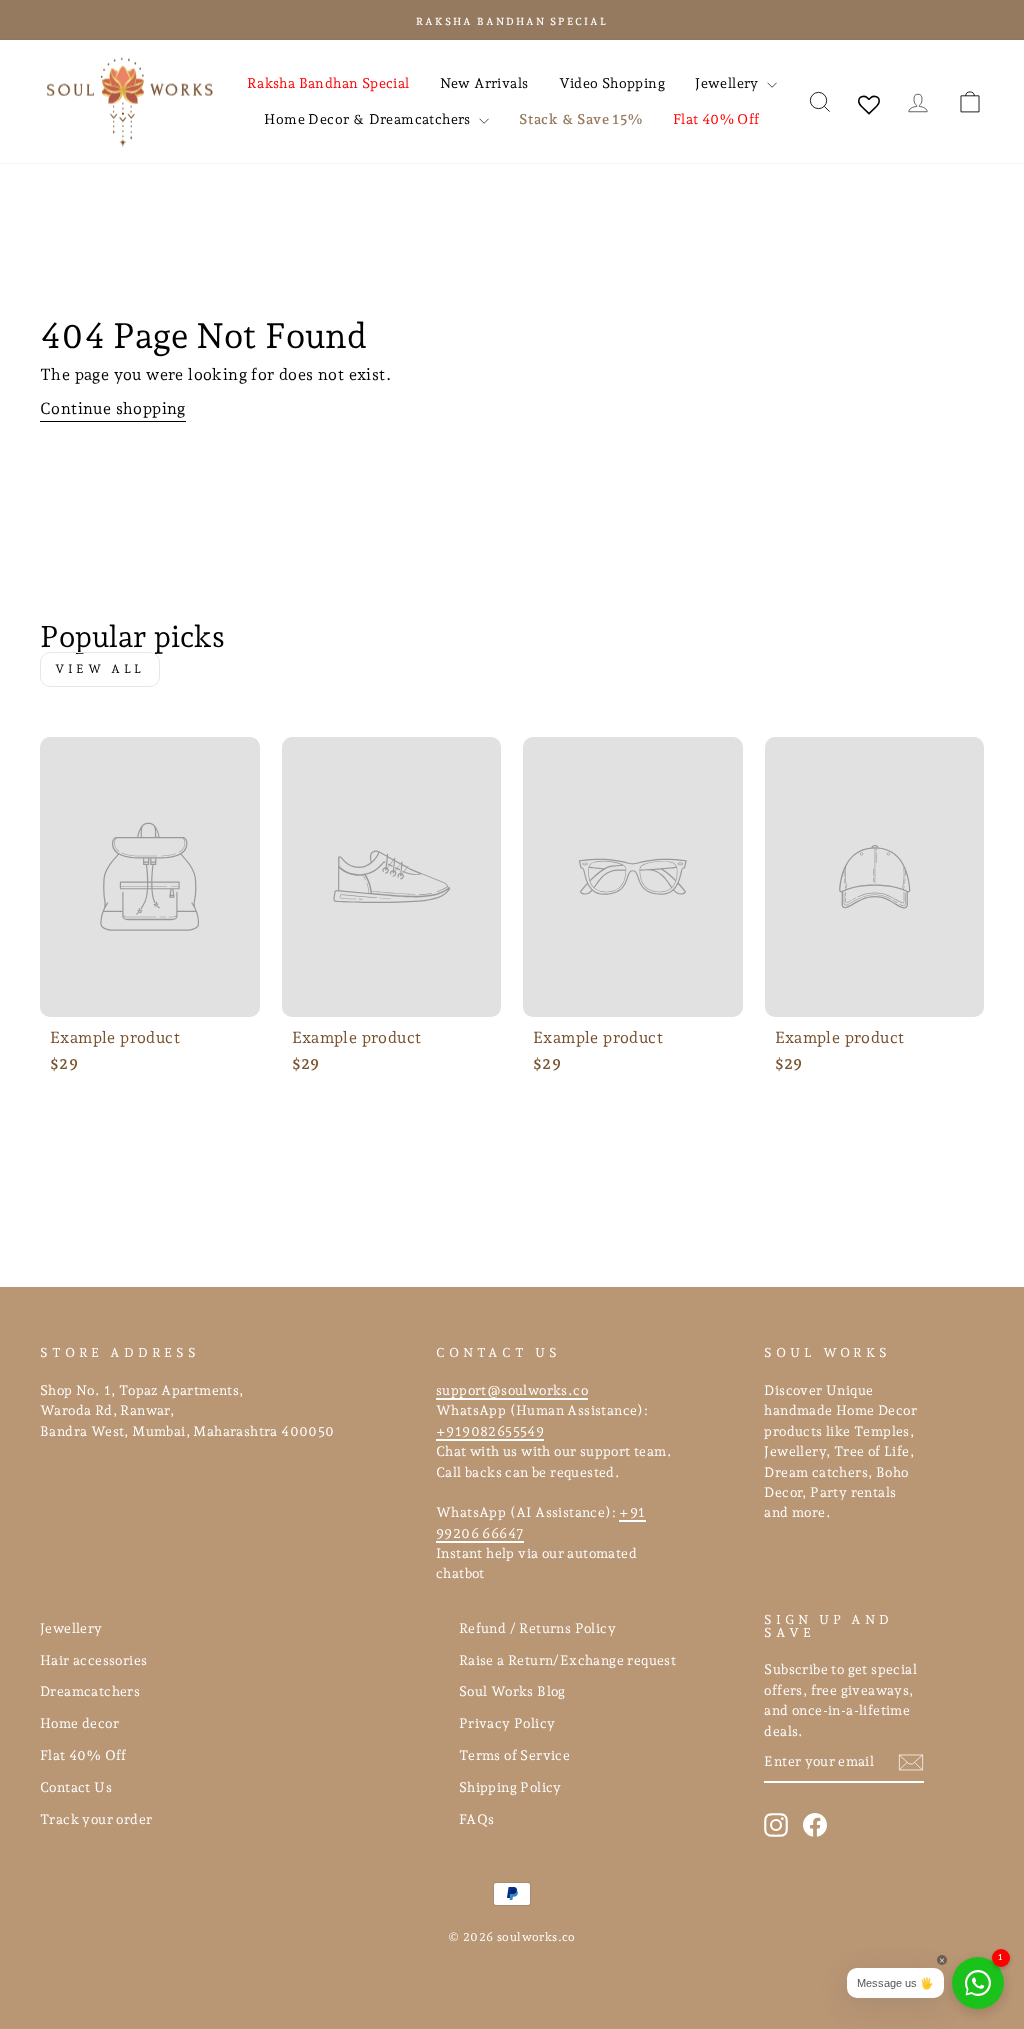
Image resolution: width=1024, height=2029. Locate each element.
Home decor (79, 1723)
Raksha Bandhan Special (328, 83)
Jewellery (728, 83)
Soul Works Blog (512, 1691)
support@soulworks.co (512, 1390)
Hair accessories (93, 1660)
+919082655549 (490, 1431)
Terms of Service (514, 1755)
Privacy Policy (507, 1723)
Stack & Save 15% (580, 119)
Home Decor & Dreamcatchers (369, 119)
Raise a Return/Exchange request (567, 1660)
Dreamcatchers (90, 1691)
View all (100, 669)
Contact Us (76, 1787)
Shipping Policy (510, 1787)
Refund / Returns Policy (537, 1628)
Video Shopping (612, 83)
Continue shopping (113, 408)
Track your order (96, 1819)
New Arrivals (484, 83)
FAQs (477, 1819)
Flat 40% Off (716, 119)
